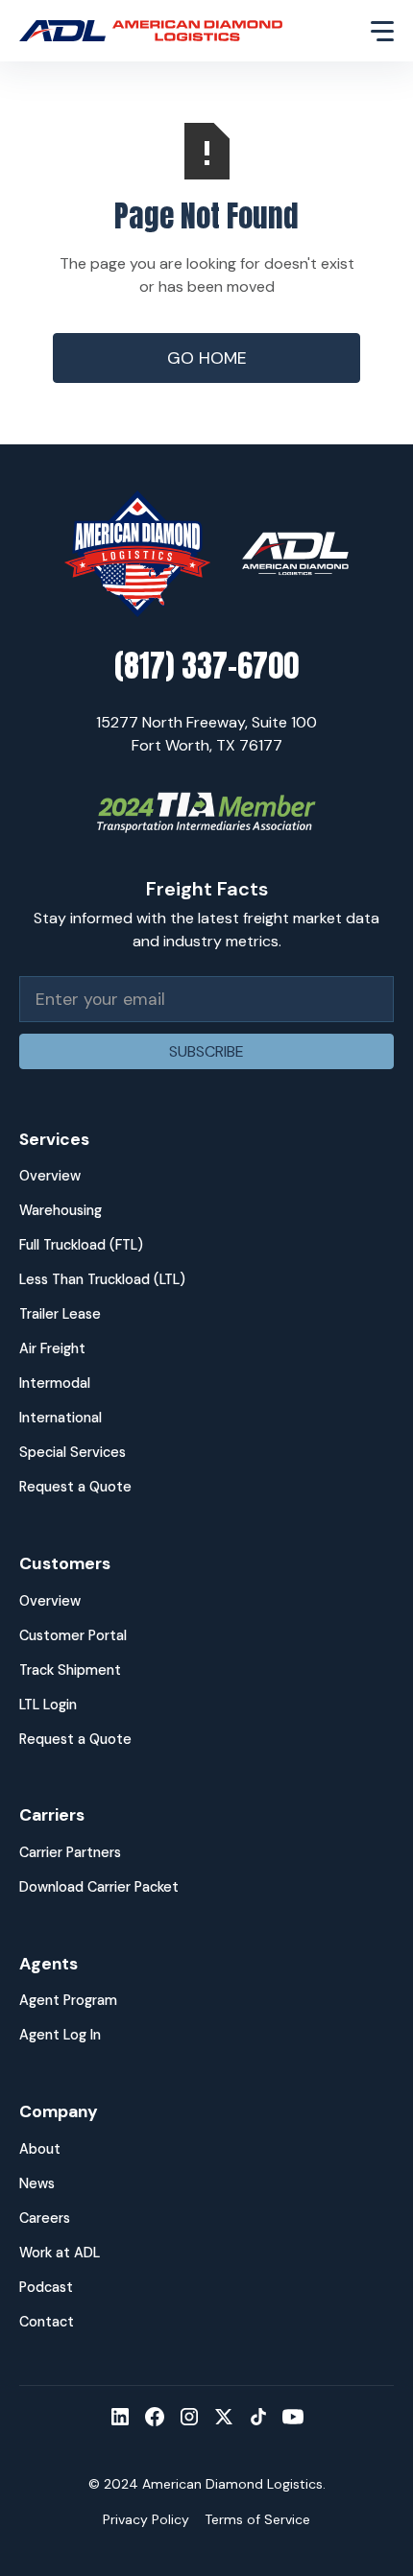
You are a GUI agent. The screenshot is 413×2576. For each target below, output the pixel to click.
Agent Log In (60, 2035)
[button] (371, 31)
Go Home (207, 358)
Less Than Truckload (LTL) (102, 1279)
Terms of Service (257, 2519)
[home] (183, 31)
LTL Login (48, 1705)
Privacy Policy (146, 2519)
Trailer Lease (60, 1314)
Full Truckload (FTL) (81, 1245)
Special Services (73, 1452)
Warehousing (61, 1210)
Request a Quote (75, 1487)
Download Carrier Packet (99, 1887)
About (40, 2149)
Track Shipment (70, 1670)
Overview (50, 1176)
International (61, 1418)
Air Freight (52, 1348)
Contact (47, 2322)
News (37, 2183)
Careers (45, 2218)
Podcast (46, 2287)
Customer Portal (73, 1635)
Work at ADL (60, 2253)
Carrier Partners (70, 1852)
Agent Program (68, 2000)
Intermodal (55, 1383)
